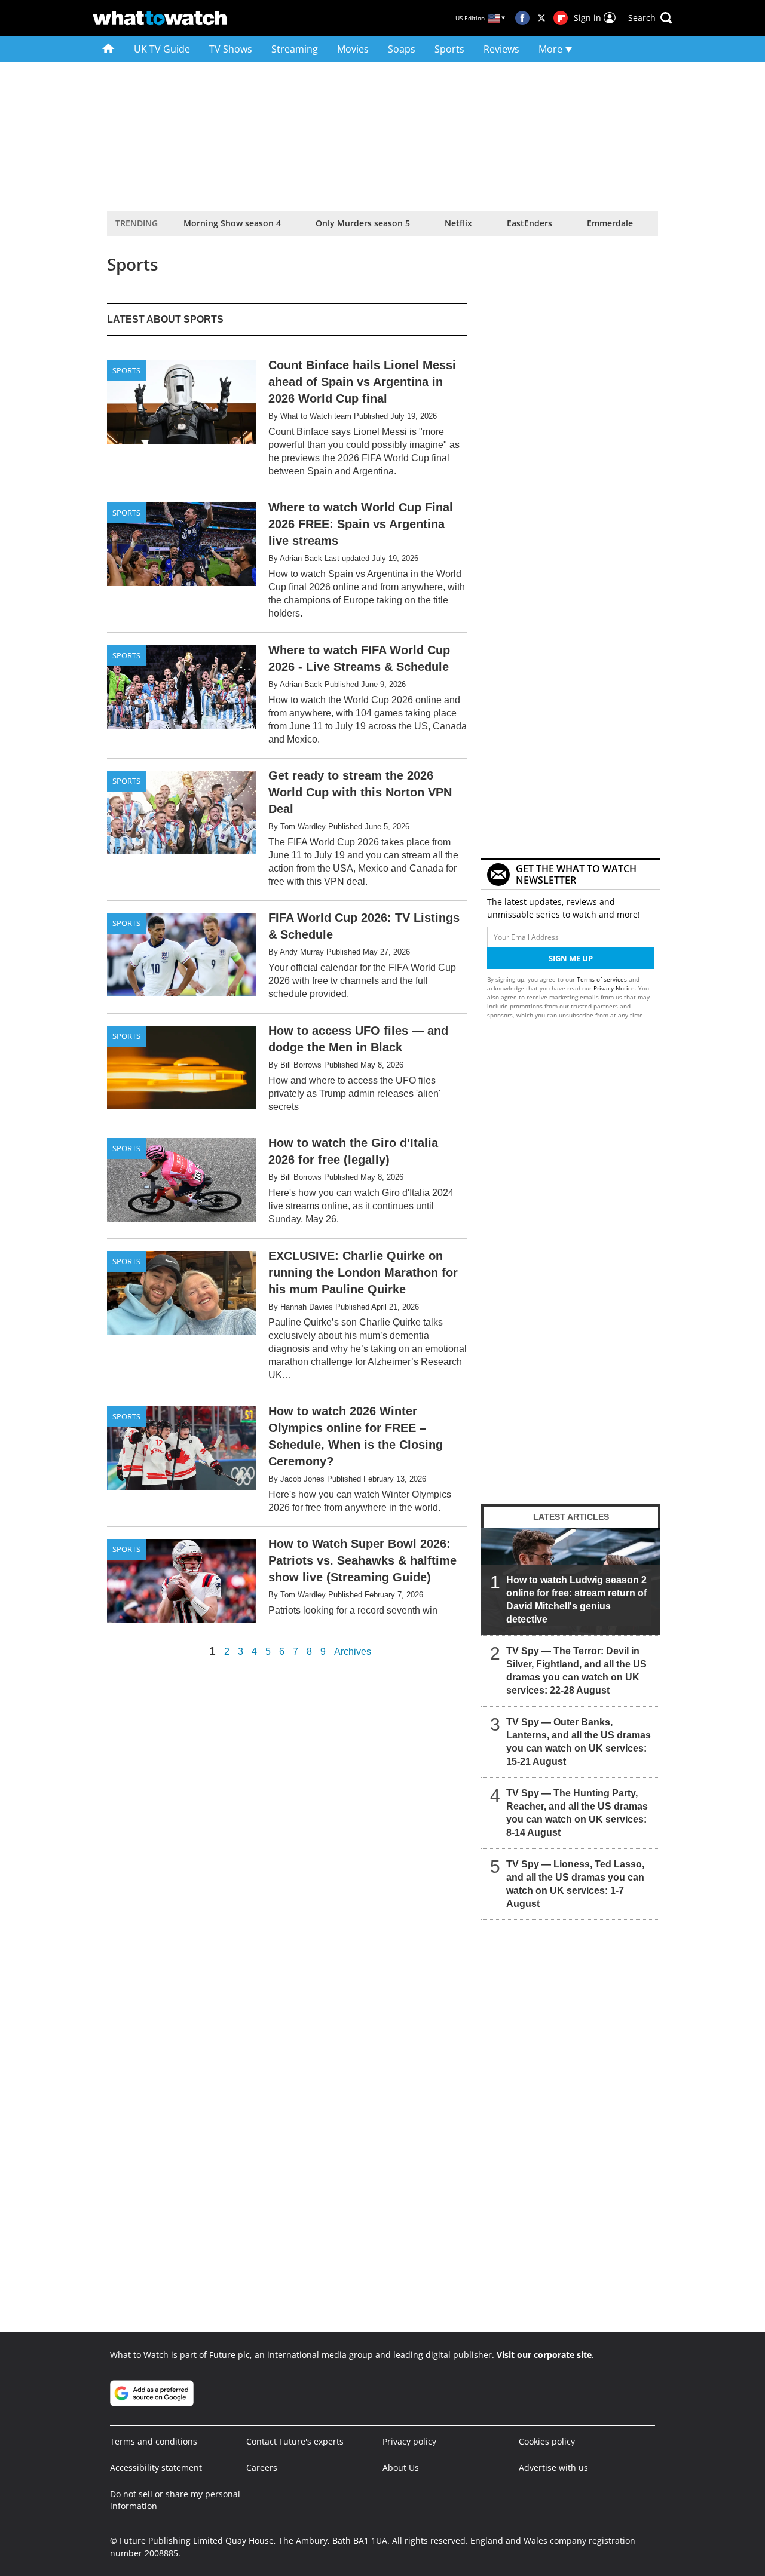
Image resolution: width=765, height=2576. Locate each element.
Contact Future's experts (295, 2441)
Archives (353, 1652)
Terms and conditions (154, 2441)
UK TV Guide (162, 49)
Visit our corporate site (544, 2355)
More (552, 49)
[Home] (108, 49)
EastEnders (530, 223)
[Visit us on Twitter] (541, 18)
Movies (353, 49)
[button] (650, 18)
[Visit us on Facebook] (522, 18)
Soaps (402, 49)
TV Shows (231, 49)
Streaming (295, 49)
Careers (262, 2468)
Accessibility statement (156, 2468)
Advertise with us (553, 2468)
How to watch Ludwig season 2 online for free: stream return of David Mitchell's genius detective (576, 1600)
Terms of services (603, 979)
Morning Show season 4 (232, 223)
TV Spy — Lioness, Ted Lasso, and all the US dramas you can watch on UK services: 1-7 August (575, 1884)
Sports (449, 49)
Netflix (458, 223)
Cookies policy (547, 2441)
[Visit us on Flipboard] (561, 18)
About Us (401, 2468)
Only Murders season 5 (363, 223)
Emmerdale (610, 223)
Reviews (501, 49)
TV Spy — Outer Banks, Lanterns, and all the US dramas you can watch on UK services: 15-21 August (579, 1742)
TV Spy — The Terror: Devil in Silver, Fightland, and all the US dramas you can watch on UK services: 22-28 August (576, 1671)
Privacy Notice (614, 988)
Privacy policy (409, 2441)
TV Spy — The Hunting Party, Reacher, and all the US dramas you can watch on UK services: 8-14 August (577, 1813)
